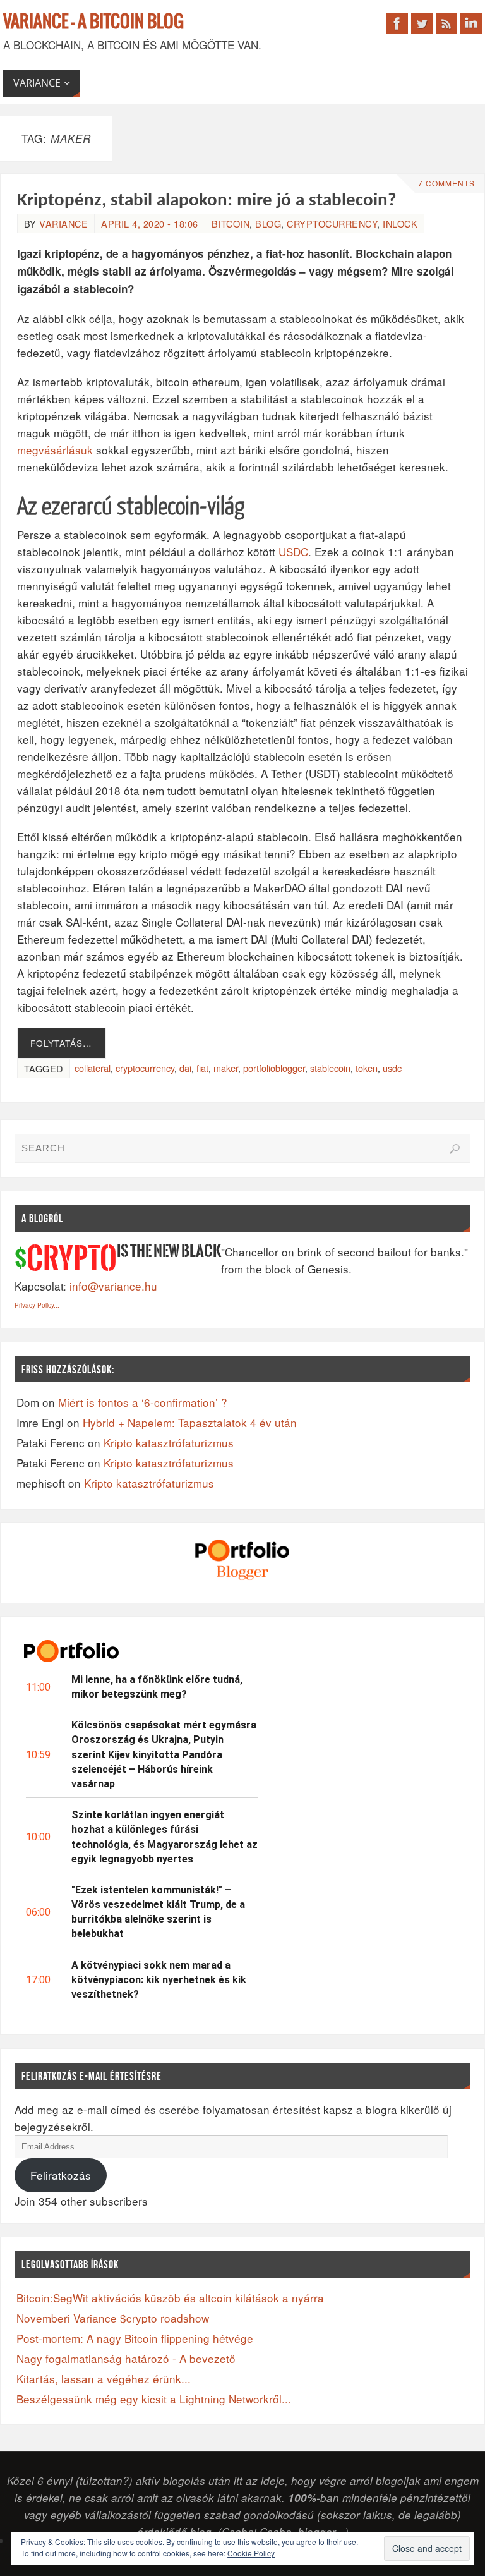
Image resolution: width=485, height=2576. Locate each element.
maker (226, 1068)
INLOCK (400, 223)
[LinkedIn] (471, 23)
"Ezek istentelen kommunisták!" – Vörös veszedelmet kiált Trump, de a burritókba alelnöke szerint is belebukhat (158, 1912)
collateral (93, 1068)
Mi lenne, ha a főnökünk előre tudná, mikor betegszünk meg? (157, 1687)
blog (268, 223)
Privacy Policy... (37, 1305)
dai (185, 1068)
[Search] (455, 1149)
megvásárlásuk (55, 450)
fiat (202, 1068)
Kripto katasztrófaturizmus (169, 1443)
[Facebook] (397, 23)
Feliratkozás (61, 2175)
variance (63, 223)
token (367, 1068)
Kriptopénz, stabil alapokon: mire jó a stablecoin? (207, 201)
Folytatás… (61, 1043)
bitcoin (231, 223)
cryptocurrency (332, 223)
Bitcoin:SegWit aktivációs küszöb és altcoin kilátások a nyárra (170, 2298)
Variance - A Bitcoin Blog (93, 22)
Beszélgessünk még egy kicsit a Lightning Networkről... (154, 2399)
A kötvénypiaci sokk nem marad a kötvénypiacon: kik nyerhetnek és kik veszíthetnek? (159, 1980)
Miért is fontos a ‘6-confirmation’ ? (143, 1402)
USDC (293, 551)
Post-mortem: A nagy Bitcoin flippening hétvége (135, 2338)
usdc (392, 1068)
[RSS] (446, 23)
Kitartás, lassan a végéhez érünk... (104, 2379)
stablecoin (330, 1068)
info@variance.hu (113, 1286)
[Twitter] (422, 23)
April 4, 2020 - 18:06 (150, 223)
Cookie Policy (251, 2553)
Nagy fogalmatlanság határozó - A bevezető (126, 2358)
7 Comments (446, 183)
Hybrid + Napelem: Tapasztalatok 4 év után (190, 1422)
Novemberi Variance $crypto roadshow (113, 2318)
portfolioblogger (274, 1068)
